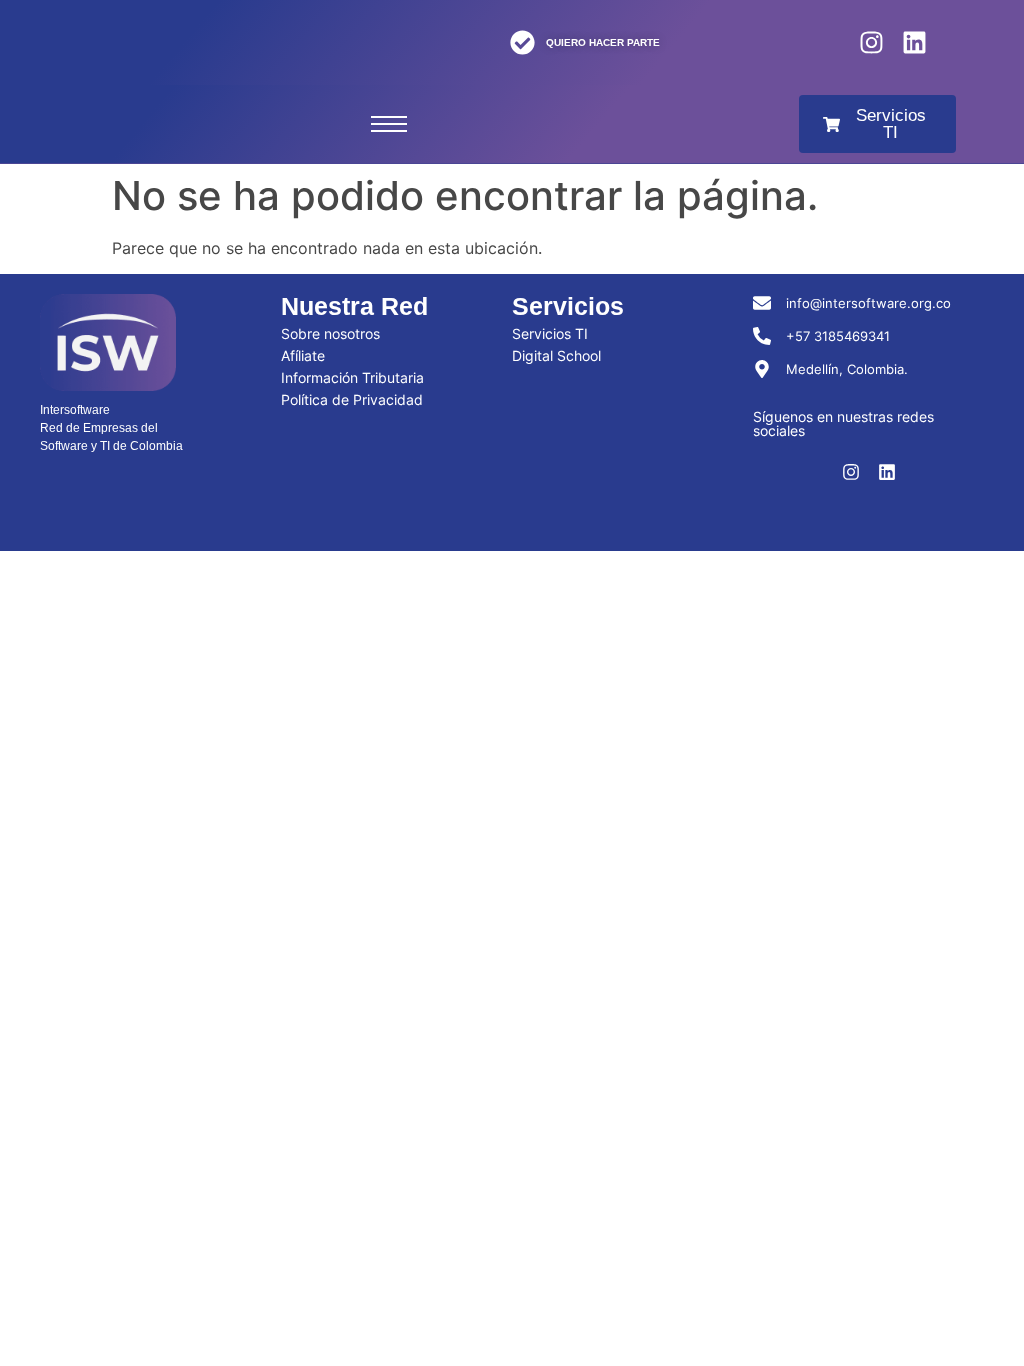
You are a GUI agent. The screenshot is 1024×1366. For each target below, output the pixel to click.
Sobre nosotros (330, 333)
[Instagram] (871, 42)
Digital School (556, 355)
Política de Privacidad (352, 399)
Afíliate (303, 355)
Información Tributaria (352, 377)
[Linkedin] (914, 42)
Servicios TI (550, 333)
